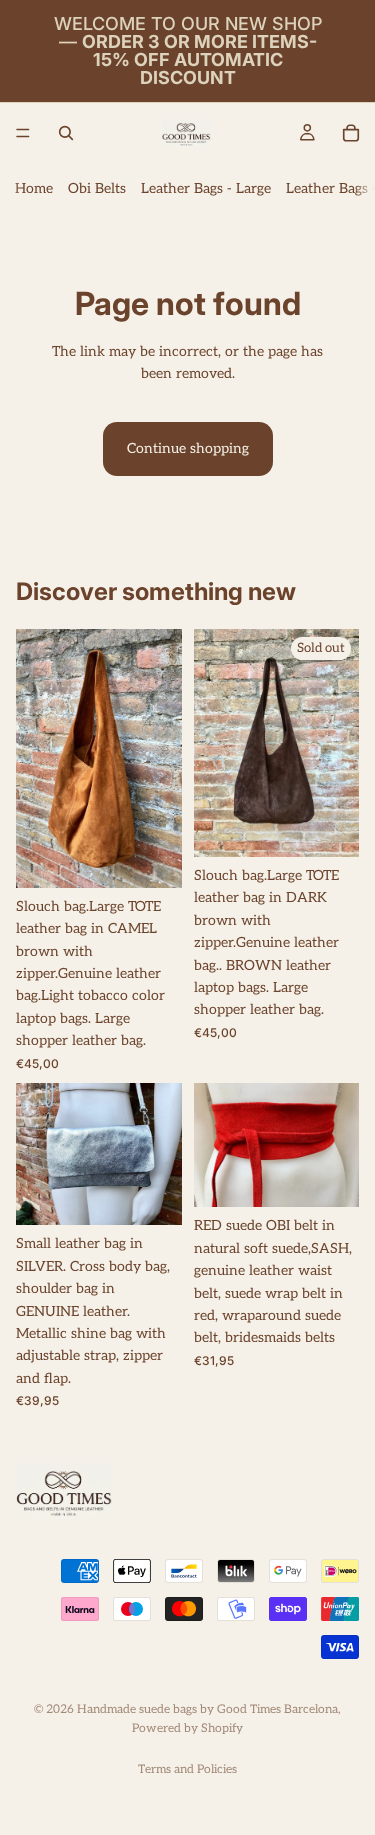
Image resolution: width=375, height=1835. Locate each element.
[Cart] (351, 133)
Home (34, 188)
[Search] (66, 133)
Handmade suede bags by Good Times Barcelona (207, 1709)
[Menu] (23, 133)
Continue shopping (188, 448)
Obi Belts (97, 188)
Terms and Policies (187, 1769)
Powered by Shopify (187, 1728)
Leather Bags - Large (206, 188)
